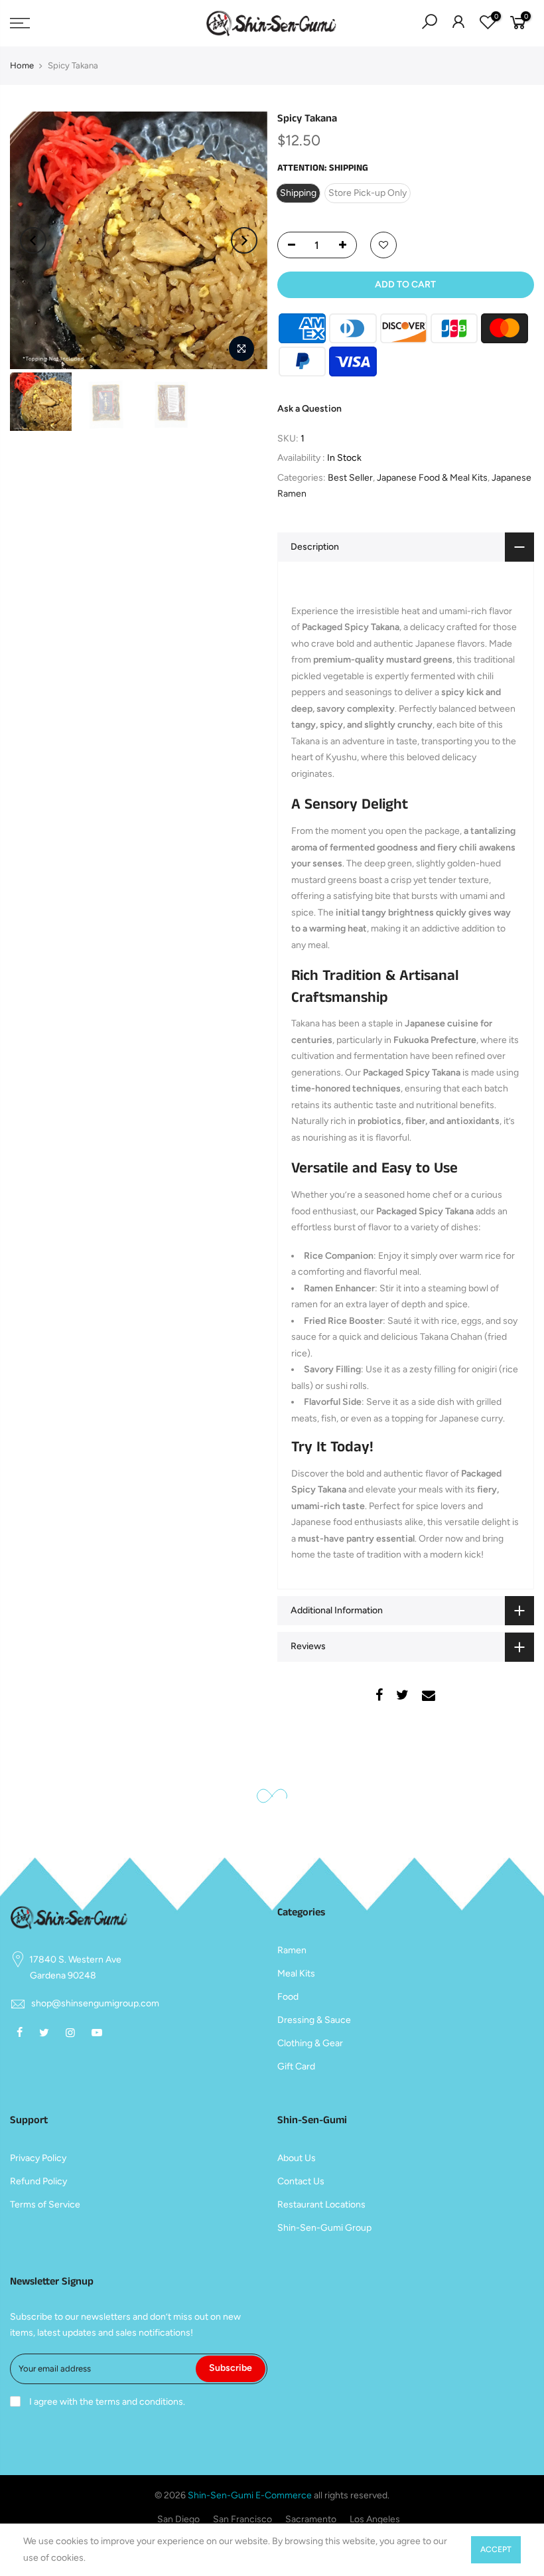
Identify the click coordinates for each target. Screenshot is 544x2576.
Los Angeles (375, 2519)
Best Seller (350, 478)
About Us (297, 2158)
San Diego (178, 2519)
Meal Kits (296, 1973)
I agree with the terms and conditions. (106, 2402)
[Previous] (33, 240)
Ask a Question (309, 409)
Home (22, 65)
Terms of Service (45, 2205)
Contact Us (301, 2181)
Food (288, 1997)
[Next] (244, 240)
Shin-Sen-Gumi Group (324, 2228)
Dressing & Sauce (314, 2020)
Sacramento (311, 2519)
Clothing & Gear (310, 2043)
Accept (496, 2549)
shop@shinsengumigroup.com (95, 2003)
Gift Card (296, 2066)
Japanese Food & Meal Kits (432, 478)
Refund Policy (38, 2181)
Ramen (292, 1950)
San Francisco (242, 2519)
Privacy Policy (38, 2158)
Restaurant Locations (321, 2205)
